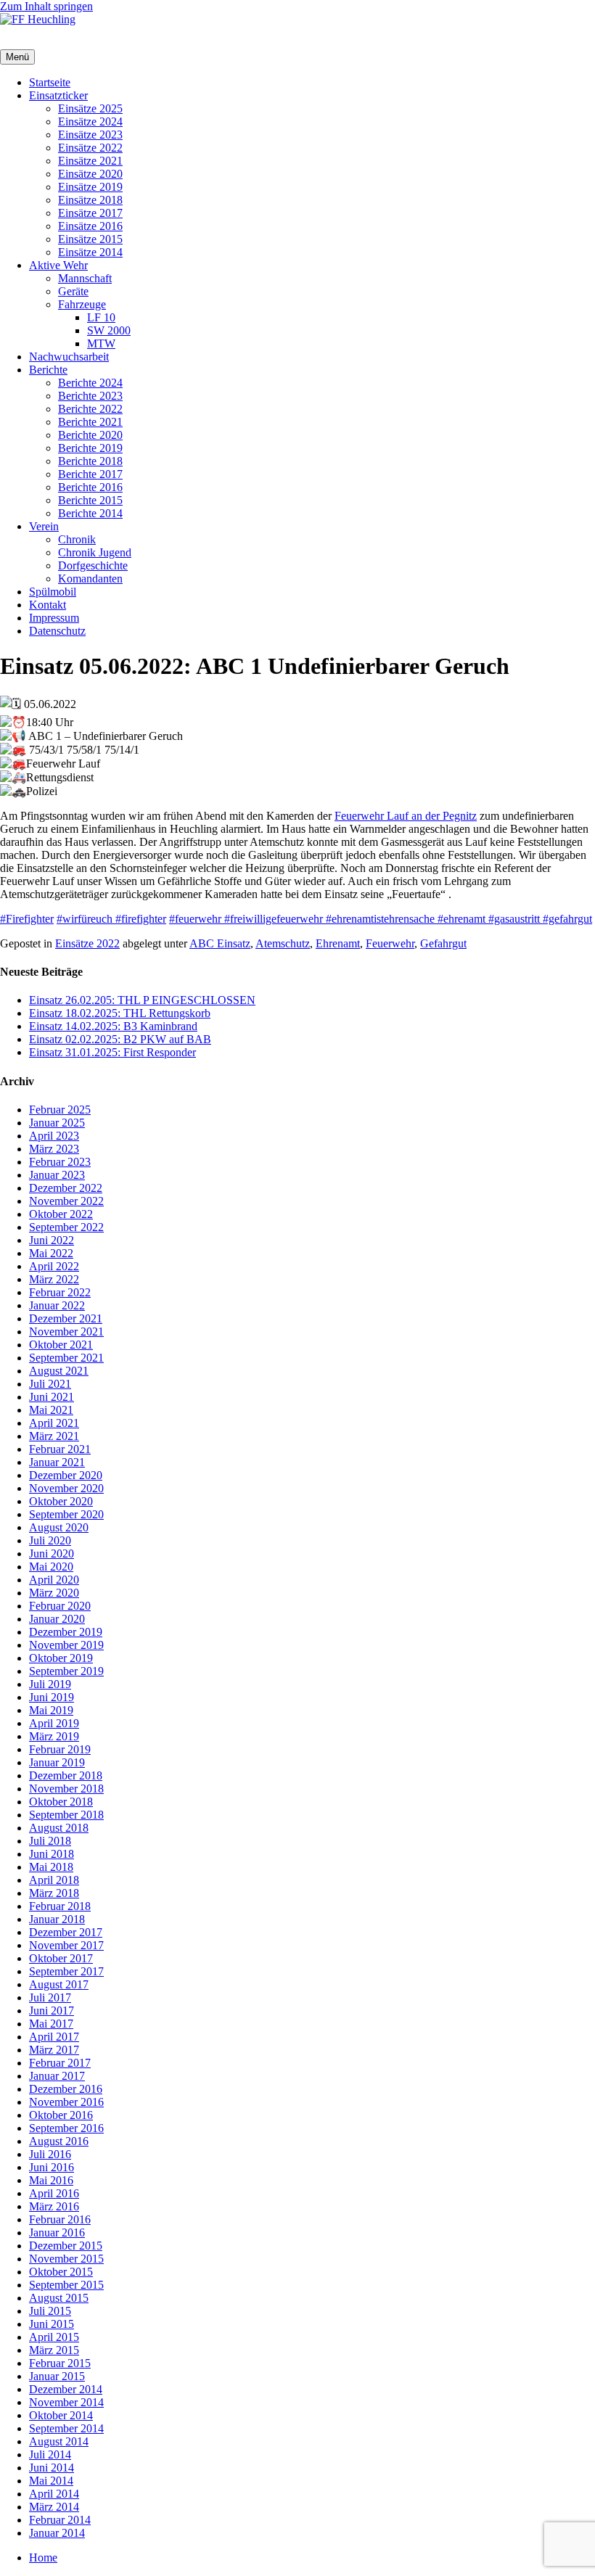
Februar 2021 (60, 1449)
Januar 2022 (57, 1305)
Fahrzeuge (82, 304)
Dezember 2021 (66, 1318)
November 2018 (66, 1789)
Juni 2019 (52, 1697)
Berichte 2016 (90, 487)
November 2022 (66, 1201)
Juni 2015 (52, 2324)
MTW (101, 343)
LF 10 (101, 317)
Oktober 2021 (61, 1345)
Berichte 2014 (90, 513)
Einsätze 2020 (90, 174)
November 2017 (66, 1945)
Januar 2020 (57, 1619)
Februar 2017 (60, 2063)
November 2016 (66, 2102)
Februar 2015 (60, 2363)
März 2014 (54, 2507)
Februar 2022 (60, 1292)
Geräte (73, 291)
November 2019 (66, 1645)
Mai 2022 (51, 1253)
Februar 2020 (60, 1606)
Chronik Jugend (95, 552)
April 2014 (54, 2494)
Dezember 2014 (66, 2389)
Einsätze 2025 (90, 108)
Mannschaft (85, 278)
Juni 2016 (52, 2167)
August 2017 (59, 1984)
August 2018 (59, 1828)
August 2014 (59, 2441)
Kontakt (48, 605)
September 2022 (66, 1227)
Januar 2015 (57, 2376)
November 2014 (66, 2402)
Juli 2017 (50, 1997)
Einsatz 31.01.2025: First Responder (112, 1052)
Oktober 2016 (61, 2115)
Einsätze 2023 (90, 135)
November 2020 (66, 1488)
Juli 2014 (50, 2454)
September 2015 (66, 2285)
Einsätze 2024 (90, 122)
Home (43, 2558)
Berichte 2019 (90, 448)
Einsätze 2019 (90, 187)
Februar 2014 (60, 2520)
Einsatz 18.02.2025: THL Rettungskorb (120, 1013)
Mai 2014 (51, 2481)
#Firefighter (27, 919)
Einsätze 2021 (90, 161)
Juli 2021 (50, 1384)
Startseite (50, 82)
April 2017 (54, 2037)
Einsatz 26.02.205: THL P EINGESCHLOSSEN (142, 1000)
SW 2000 (109, 330)
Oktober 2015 (61, 2272)
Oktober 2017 (61, 1958)
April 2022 (54, 1266)
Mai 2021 (51, 1410)
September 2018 (66, 1815)
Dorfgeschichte (93, 565)
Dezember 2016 (66, 2089)
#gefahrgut (567, 919)
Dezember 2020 (66, 1475)
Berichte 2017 (90, 474)
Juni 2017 (52, 2011)
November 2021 (66, 1332)
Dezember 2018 (66, 1775)
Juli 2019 (50, 1684)
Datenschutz (57, 631)
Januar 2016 (57, 2233)
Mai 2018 (51, 1867)
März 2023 (54, 1149)
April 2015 (54, 2337)
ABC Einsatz (220, 943)
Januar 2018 (57, 1919)
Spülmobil (53, 592)
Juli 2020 (50, 1540)
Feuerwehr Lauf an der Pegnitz (406, 816)
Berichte (48, 370)
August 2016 (59, 2141)
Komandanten (90, 579)
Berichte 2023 (90, 396)
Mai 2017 (51, 2024)
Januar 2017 (57, 2076)
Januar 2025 (57, 1123)
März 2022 (54, 1279)
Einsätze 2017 (90, 213)
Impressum (54, 618)
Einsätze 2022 (90, 148)
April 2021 (54, 1423)
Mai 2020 (51, 1567)
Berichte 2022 (90, 409)
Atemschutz (283, 943)
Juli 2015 (50, 2311)
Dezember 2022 (66, 1188)
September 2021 (66, 1358)
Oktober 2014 (61, 2415)
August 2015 (59, 2298)
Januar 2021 (57, 1462)
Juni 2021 (52, 1397)
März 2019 (54, 1736)
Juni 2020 (52, 1554)
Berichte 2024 (90, 383)
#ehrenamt (463, 919)
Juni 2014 (52, 2468)
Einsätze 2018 (90, 200)
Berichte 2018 (90, 461)
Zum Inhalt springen (46, 6)
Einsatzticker (58, 95)
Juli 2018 (50, 1841)
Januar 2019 (57, 1762)
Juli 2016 (50, 2154)
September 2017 (66, 1971)
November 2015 (66, 2259)
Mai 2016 (51, 2180)
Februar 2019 (60, 1749)
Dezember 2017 (66, 1932)
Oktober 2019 (61, 1658)
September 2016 (66, 2128)
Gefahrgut (443, 943)
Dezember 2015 (66, 2246)
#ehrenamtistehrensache (382, 919)
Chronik (77, 539)
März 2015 (54, 2350)
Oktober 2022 (61, 1214)
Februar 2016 (60, 2219)
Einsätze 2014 (90, 252)
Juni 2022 (52, 1240)
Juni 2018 (52, 1854)
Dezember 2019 (66, 1632)
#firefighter (141, 919)
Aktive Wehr (58, 265)
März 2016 (54, 2206)
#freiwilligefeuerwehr (275, 919)
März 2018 (54, 1893)
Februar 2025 (60, 1110)
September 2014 (66, 2428)
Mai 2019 (51, 1710)
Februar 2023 (60, 1162)
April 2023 (54, 1136)
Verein (44, 526)
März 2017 (54, 2050)
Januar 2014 (57, 2533)
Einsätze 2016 (90, 226)
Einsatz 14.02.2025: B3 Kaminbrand (113, 1026)
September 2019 (66, 1671)
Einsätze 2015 (90, 239)
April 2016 (54, 2193)
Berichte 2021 (90, 422)
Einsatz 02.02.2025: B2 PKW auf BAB (120, 1039)
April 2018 (54, 1880)
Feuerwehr (390, 943)
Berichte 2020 (90, 435)
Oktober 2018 (61, 1802)
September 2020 (66, 1514)
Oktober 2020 (61, 1501)
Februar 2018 (60, 1906)
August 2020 (59, 1527)
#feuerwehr (197, 919)
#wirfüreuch (86, 919)
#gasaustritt (516, 919)
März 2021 (54, 1436)
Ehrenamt (338, 943)
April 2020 (54, 1580)
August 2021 (59, 1371)
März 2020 (54, 1593)
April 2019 (54, 1723)
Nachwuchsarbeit (69, 357)
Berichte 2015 (90, 500)
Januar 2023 (57, 1175)
